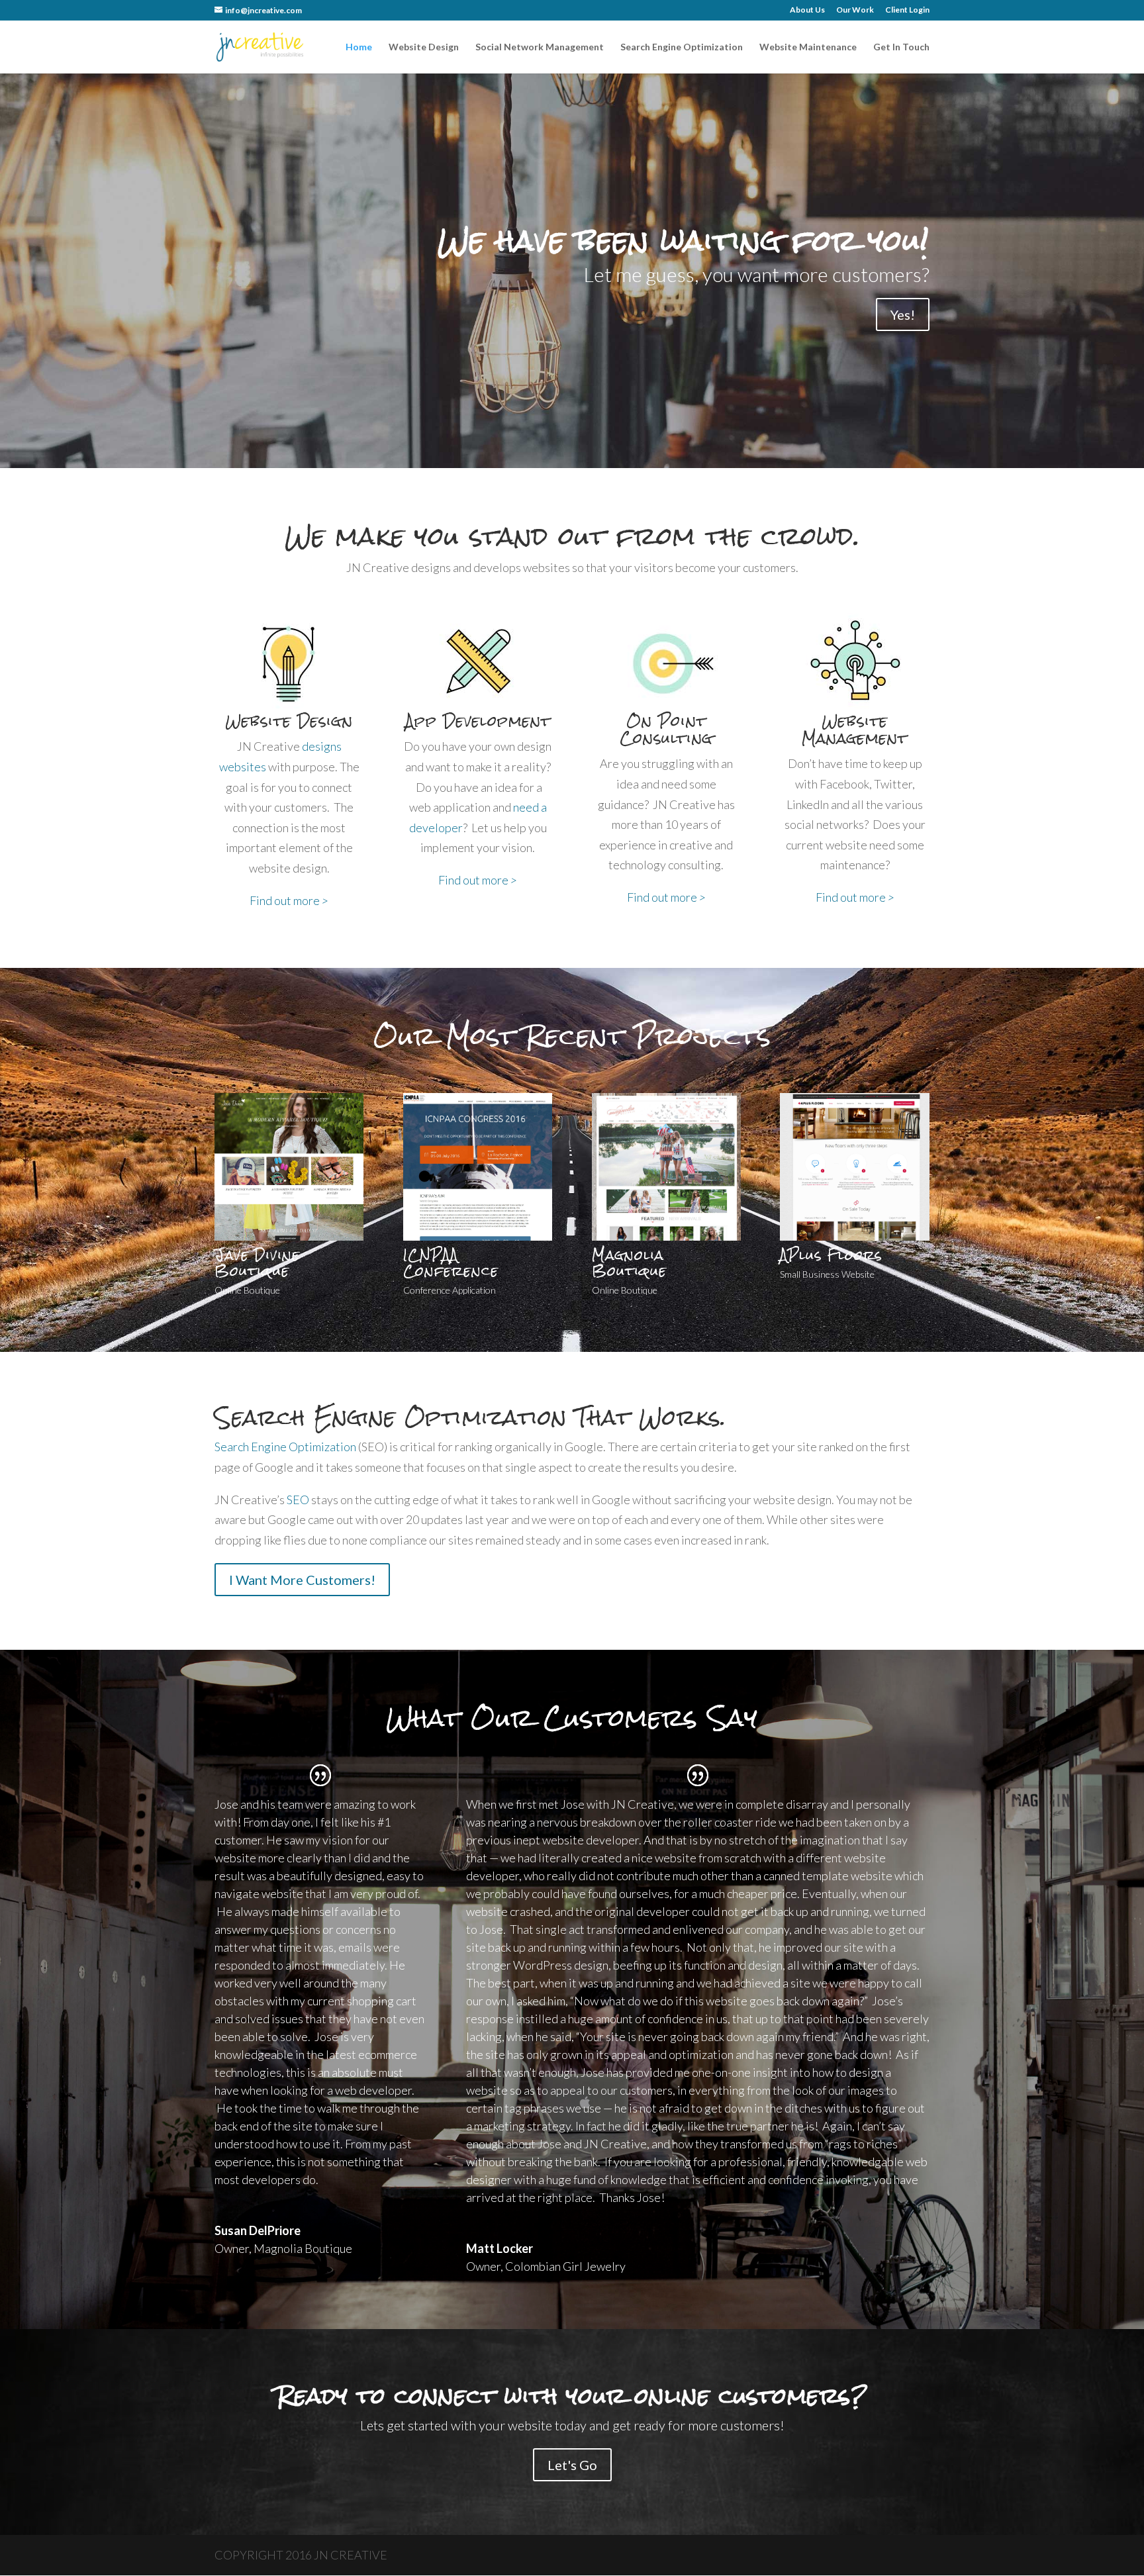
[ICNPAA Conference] (478, 1236)
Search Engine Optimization (682, 47)
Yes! (903, 314)
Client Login (907, 10)
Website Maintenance (808, 47)
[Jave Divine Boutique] (289, 1236)
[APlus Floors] (854, 1236)
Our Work (855, 10)
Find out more (289, 900)
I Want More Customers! (302, 1580)
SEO (298, 1500)
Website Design (424, 47)
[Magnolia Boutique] (666, 1236)
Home (359, 47)
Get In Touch (901, 47)
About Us (807, 10)
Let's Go (572, 2465)
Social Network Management (540, 47)
